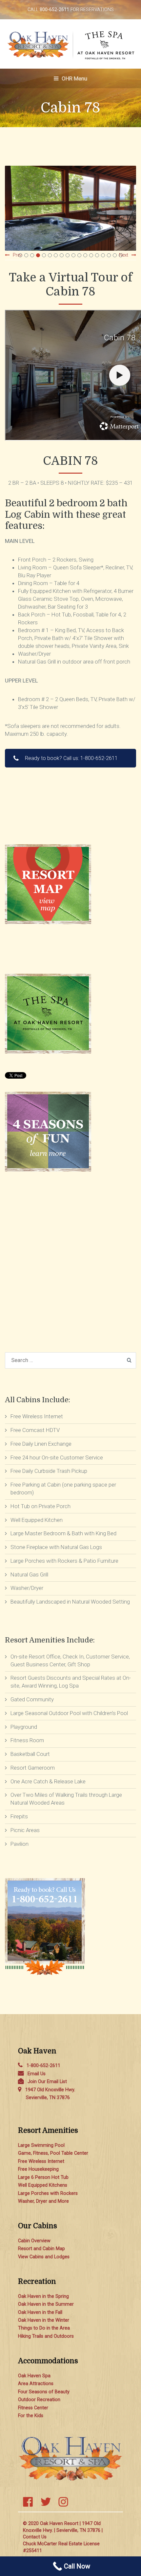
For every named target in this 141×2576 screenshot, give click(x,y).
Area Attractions (36, 2384)
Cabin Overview (34, 2241)
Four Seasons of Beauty (44, 2392)
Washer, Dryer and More (43, 2201)
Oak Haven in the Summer (46, 2304)
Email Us (37, 2074)
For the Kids (31, 2416)
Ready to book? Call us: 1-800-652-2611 (71, 758)
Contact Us (35, 2537)
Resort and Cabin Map (41, 2249)
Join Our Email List (47, 2082)
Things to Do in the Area (44, 2328)
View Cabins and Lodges (44, 2257)
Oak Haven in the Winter (44, 2320)
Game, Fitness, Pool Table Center (53, 2153)
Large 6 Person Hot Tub (43, 2177)
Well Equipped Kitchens (43, 2185)
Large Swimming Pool (41, 2145)
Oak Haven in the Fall (40, 2312)
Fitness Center (33, 2408)
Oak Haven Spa (34, 2376)
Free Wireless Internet (41, 2161)
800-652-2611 (54, 10)
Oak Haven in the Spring (43, 2296)
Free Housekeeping (38, 2169)
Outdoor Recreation (39, 2400)
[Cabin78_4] (70, 208)
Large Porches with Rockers (48, 2193)
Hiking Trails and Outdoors (46, 2336)
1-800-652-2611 (43, 2066)
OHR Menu (74, 78)
